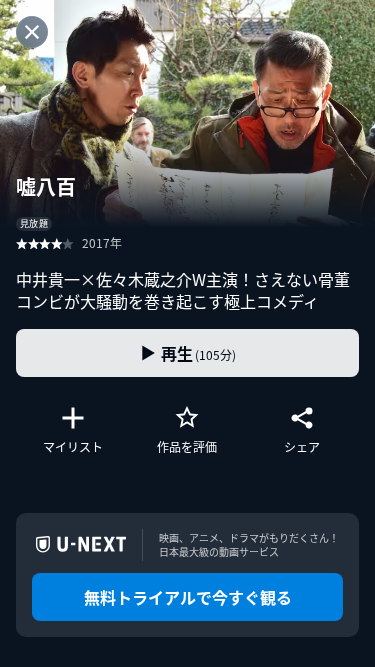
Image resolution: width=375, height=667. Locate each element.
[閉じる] (32, 32)
